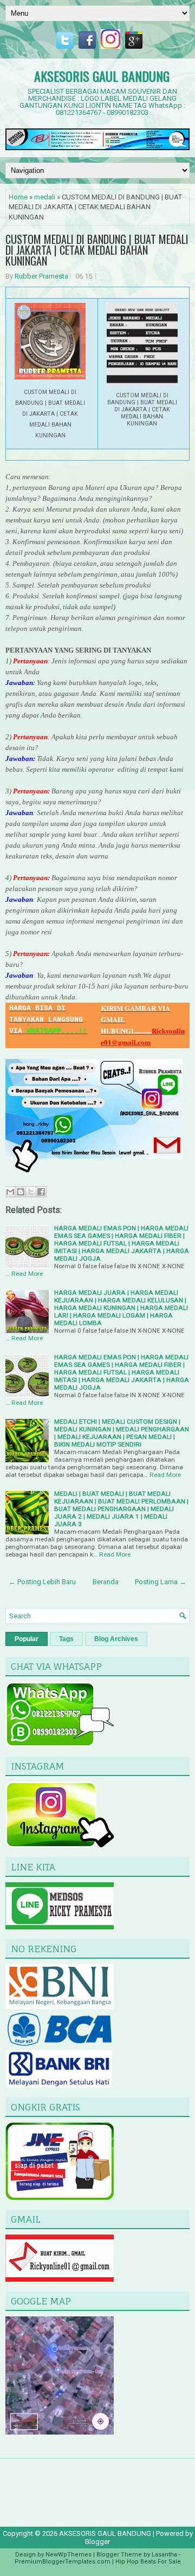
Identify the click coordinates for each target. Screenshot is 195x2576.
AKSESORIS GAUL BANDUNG (102, 76)
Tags (66, 1639)
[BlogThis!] (21, 1192)
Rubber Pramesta (41, 276)
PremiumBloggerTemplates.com (63, 2562)
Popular (27, 1639)
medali (45, 197)
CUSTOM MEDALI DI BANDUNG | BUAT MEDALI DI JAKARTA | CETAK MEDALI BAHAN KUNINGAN (97, 250)
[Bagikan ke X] (31, 1192)
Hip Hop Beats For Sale (148, 2562)
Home (18, 197)
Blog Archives (116, 1639)
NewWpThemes (69, 2555)
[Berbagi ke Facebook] (41, 1192)
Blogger (97, 2542)
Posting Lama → (161, 1582)
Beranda (106, 1582)
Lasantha (164, 2555)
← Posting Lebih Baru (42, 1582)
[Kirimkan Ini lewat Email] (10, 1192)
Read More (27, 1274)
